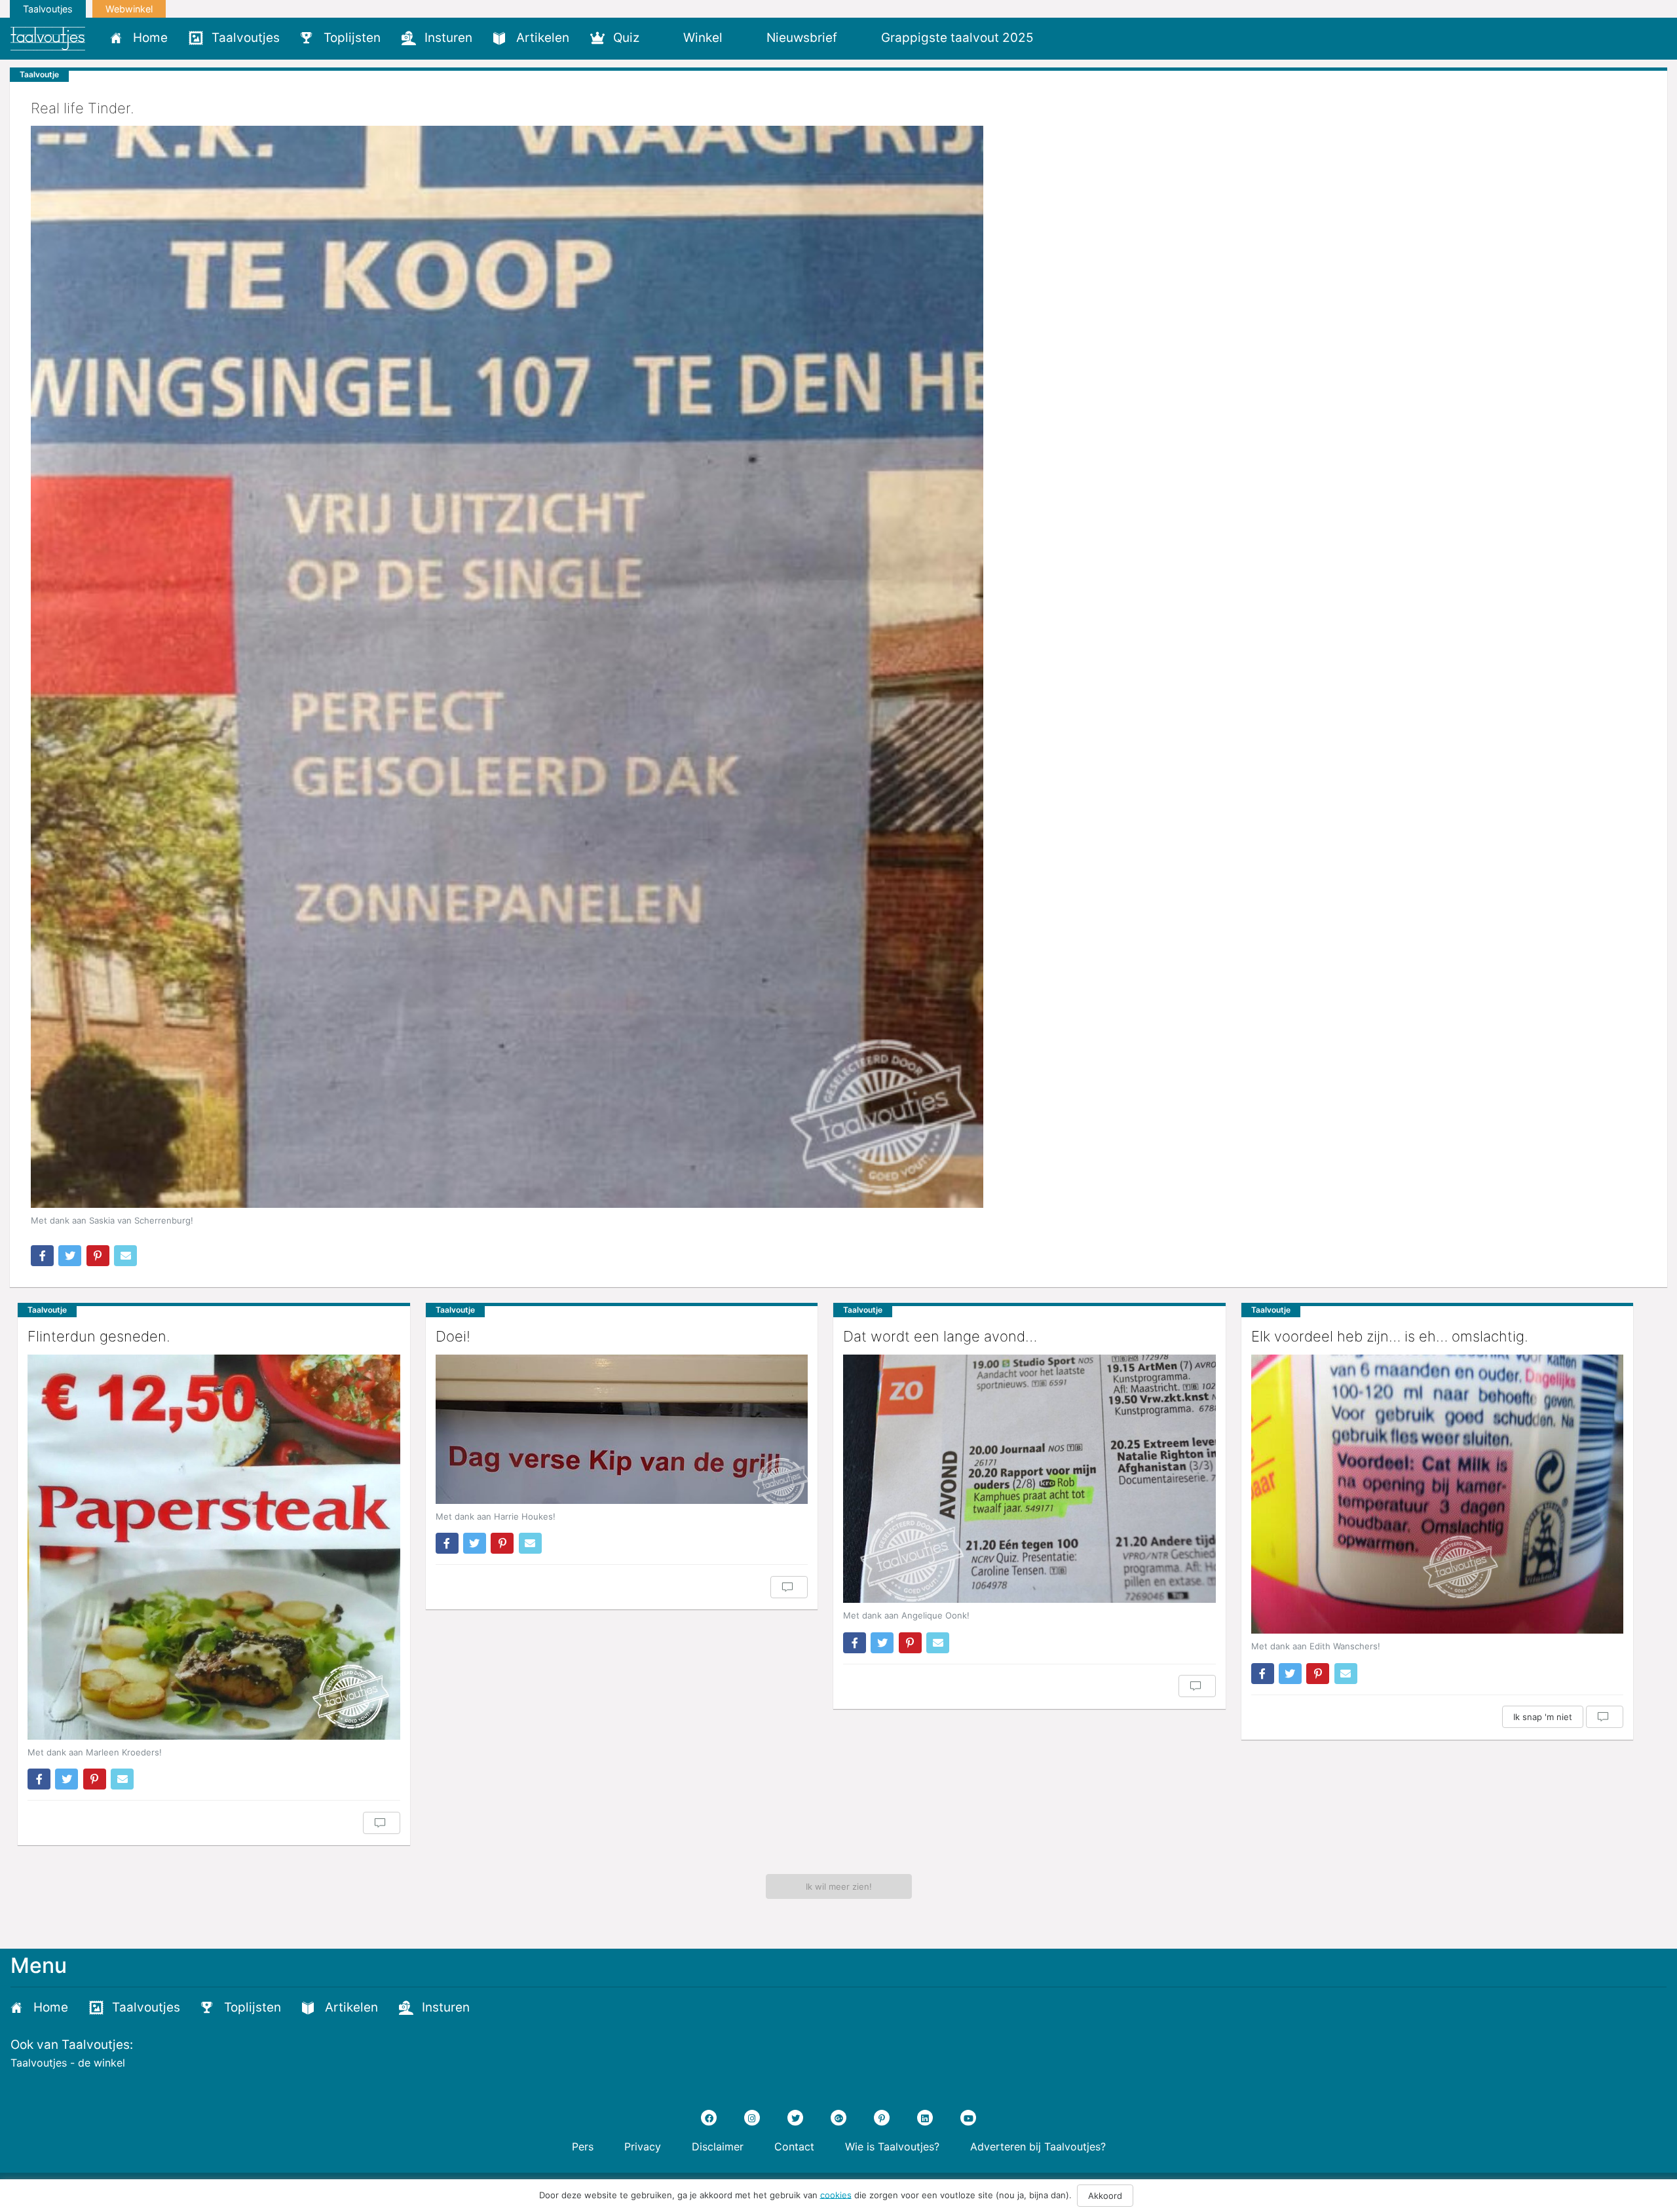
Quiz (626, 38)
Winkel (703, 38)
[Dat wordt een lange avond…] (1029, 1479)
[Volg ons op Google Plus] (838, 2118)
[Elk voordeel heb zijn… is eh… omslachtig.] (1438, 1494)
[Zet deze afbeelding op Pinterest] (98, 1256)
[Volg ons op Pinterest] (882, 2118)
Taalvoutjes (48, 9)
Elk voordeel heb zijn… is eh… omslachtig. (1390, 1336)
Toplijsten (352, 38)
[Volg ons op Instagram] (752, 2118)
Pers (583, 2146)
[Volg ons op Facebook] (709, 2118)
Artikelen (543, 38)
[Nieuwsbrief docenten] (1066, 37)
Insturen (448, 38)
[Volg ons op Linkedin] (925, 2118)
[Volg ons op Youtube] (968, 2118)
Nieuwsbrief (802, 38)
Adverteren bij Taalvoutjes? (1038, 2146)
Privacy (643, 2146)
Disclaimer (718, 2146)
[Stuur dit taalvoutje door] (125, 1256)
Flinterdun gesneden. (99, 1336)
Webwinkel (129, 9)
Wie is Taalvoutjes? (892, 2146)
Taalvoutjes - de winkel (68, 2063)
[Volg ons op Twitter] (795, 2118)
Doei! (453, 1336)
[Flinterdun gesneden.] (214, 1547)
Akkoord (1105, 2196)
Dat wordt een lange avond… (940, 1336)
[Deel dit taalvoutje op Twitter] (70, 1256)
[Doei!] (622, 1429)
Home (150, 38)
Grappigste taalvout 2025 (957, 38)
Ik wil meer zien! (839, 1886)
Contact (794, 2146)
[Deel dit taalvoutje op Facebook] (42, 1256)
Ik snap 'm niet (1543, 1717)
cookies (836, 2194)
